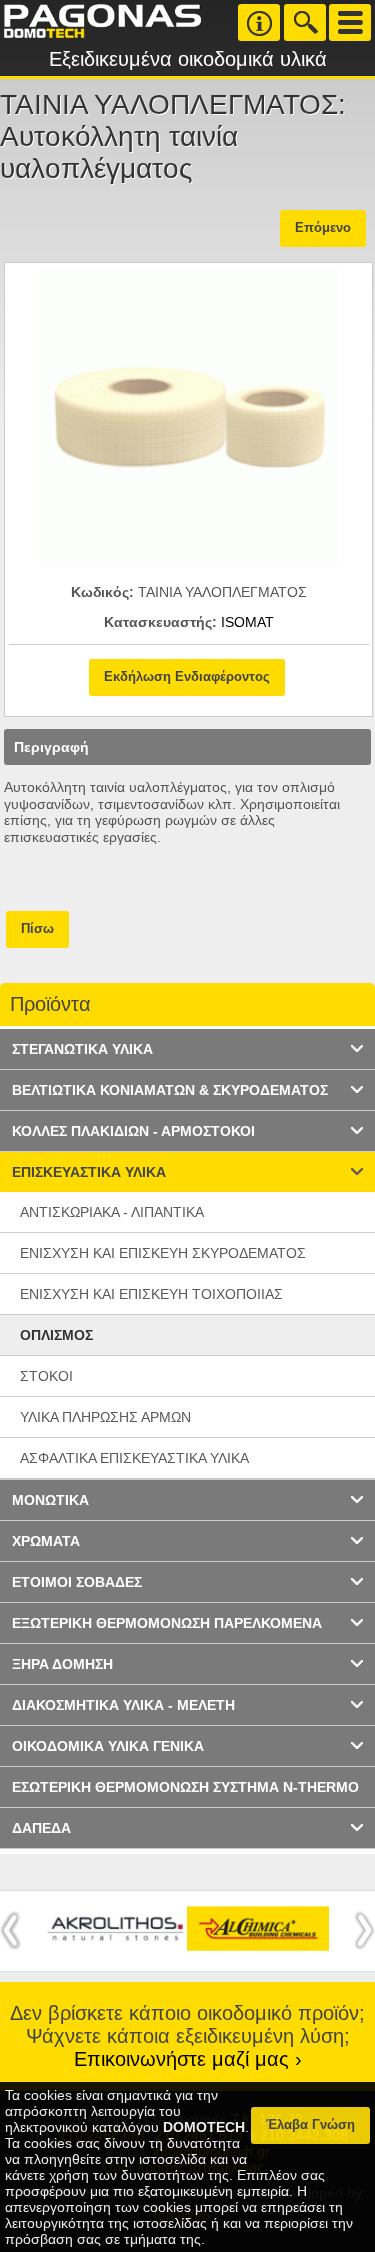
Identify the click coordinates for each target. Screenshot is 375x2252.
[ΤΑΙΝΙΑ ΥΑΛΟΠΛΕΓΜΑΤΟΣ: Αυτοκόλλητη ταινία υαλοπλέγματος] (189, 562)
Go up (344, 1005)
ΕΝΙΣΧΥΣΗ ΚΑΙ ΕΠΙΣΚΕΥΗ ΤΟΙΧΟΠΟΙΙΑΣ (151, 1294)
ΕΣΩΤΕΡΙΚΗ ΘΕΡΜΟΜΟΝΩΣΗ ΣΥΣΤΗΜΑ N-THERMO (185, 1787)
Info (259, 22)
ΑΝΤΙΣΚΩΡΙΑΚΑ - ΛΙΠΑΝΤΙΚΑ (112, 1212)
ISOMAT (247, 622)
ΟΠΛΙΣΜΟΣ (56, 1335)
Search (305, 22)
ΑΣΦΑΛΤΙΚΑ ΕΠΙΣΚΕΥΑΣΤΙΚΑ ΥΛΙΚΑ (134, 1458)
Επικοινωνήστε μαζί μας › (188, 2059)
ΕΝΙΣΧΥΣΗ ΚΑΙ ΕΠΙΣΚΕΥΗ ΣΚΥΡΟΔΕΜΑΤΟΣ (163, 1253)
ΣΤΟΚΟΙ (46, 1376)
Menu (350, 22)
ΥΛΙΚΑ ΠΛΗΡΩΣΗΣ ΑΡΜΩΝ (105, 1417)
